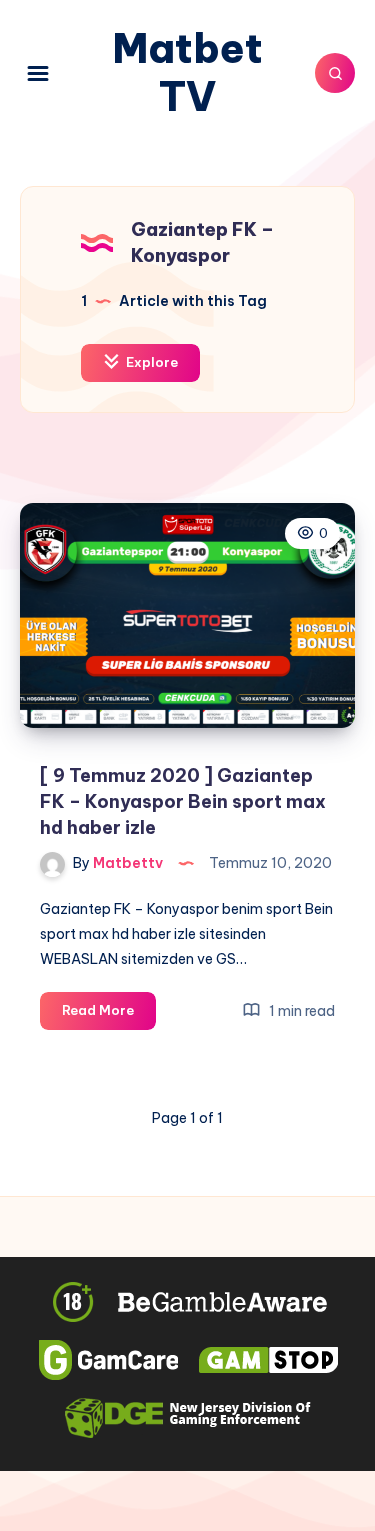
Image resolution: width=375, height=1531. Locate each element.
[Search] (335, 73)
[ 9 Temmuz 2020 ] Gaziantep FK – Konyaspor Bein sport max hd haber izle (183, 801)
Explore (150, 362)
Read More (109, 1015)
